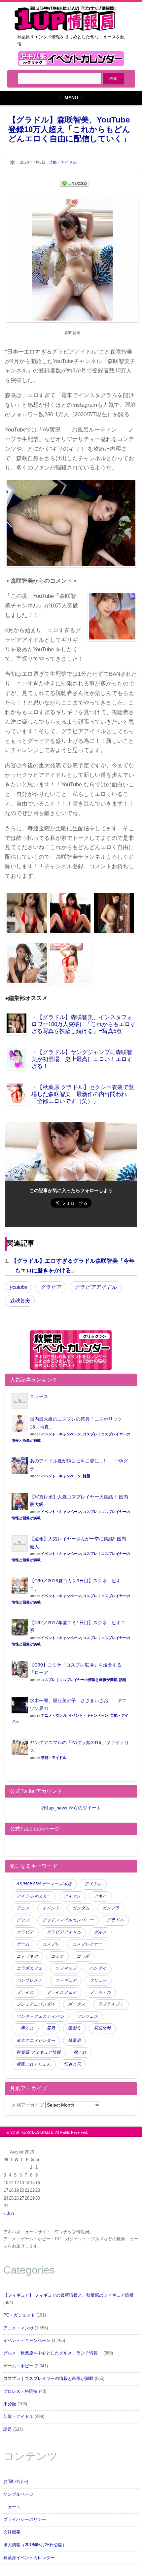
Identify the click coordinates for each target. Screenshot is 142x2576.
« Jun (9, 2214)
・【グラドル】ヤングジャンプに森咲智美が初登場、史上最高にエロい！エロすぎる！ (82, 1059)
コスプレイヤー (87, 1944)
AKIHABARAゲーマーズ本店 (44, 1884)
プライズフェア (62, 1992)
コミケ (57, 1956)
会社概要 (12, 2532)
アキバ (100, 1896)
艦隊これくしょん (34, 2064)
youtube (18, 1287)
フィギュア (66, 1980)
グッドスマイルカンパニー (68, 1920)
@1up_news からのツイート (71, 1808)
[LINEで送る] (75, 183)
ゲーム (23, 1944)
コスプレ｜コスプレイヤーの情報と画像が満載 (79, 1680)
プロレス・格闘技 (20, 2391)
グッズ (23, 1920)
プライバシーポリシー (25, 2520)
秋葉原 (74, 2041)
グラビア (51, 1287)
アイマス (72, 1896)
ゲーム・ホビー (18, 2366)
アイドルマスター (34, 1896)
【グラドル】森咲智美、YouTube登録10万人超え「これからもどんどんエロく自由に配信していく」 (69, 129)
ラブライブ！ (111, 2004)
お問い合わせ (16, 2482)
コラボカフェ (29, 1968)
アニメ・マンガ (54, 1715)
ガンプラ (111, 1908)
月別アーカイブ (28, 2105)
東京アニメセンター (36, 2041)
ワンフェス (87, 2016)
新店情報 (102, 2028)
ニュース (39, 1396)
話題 (87, 1476)
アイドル (93, 1884)
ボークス (77, 2004)
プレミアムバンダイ (36, 2004)
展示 (51, 2028)
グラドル (115, 1920)
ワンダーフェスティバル (40, 2016)
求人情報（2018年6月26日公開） (35, 2545)
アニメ (23, 1908)
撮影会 (74, 2028)
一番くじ (25, 2028)
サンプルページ (18, 2494)
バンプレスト (29, 1980)
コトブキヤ (27, 1956)
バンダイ (98, 1968)
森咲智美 (20, 1301)
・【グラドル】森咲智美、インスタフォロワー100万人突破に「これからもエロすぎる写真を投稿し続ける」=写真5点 (84, 1024)
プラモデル (100, 1992)
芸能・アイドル (63, 162)
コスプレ (51, 1944)
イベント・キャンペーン (61, 1434)
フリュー (98, 1980)
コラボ (83, 1956)
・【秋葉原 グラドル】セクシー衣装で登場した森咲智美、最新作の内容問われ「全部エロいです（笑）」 (83, 1094)
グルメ (100, 1932)
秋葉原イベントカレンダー (29, 2558)
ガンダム (81, 1908)
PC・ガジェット (19, 2315)
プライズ (25, 1992)
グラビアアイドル (96, 1287)
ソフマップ (66, 1968)
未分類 (10, 2404)
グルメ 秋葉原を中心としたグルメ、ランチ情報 (53, 2353)
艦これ (80, 2052)
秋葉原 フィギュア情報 (39, 2052)
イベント (51, 1908)
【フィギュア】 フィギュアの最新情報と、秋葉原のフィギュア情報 (68, 2295)
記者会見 (72, 2064)
